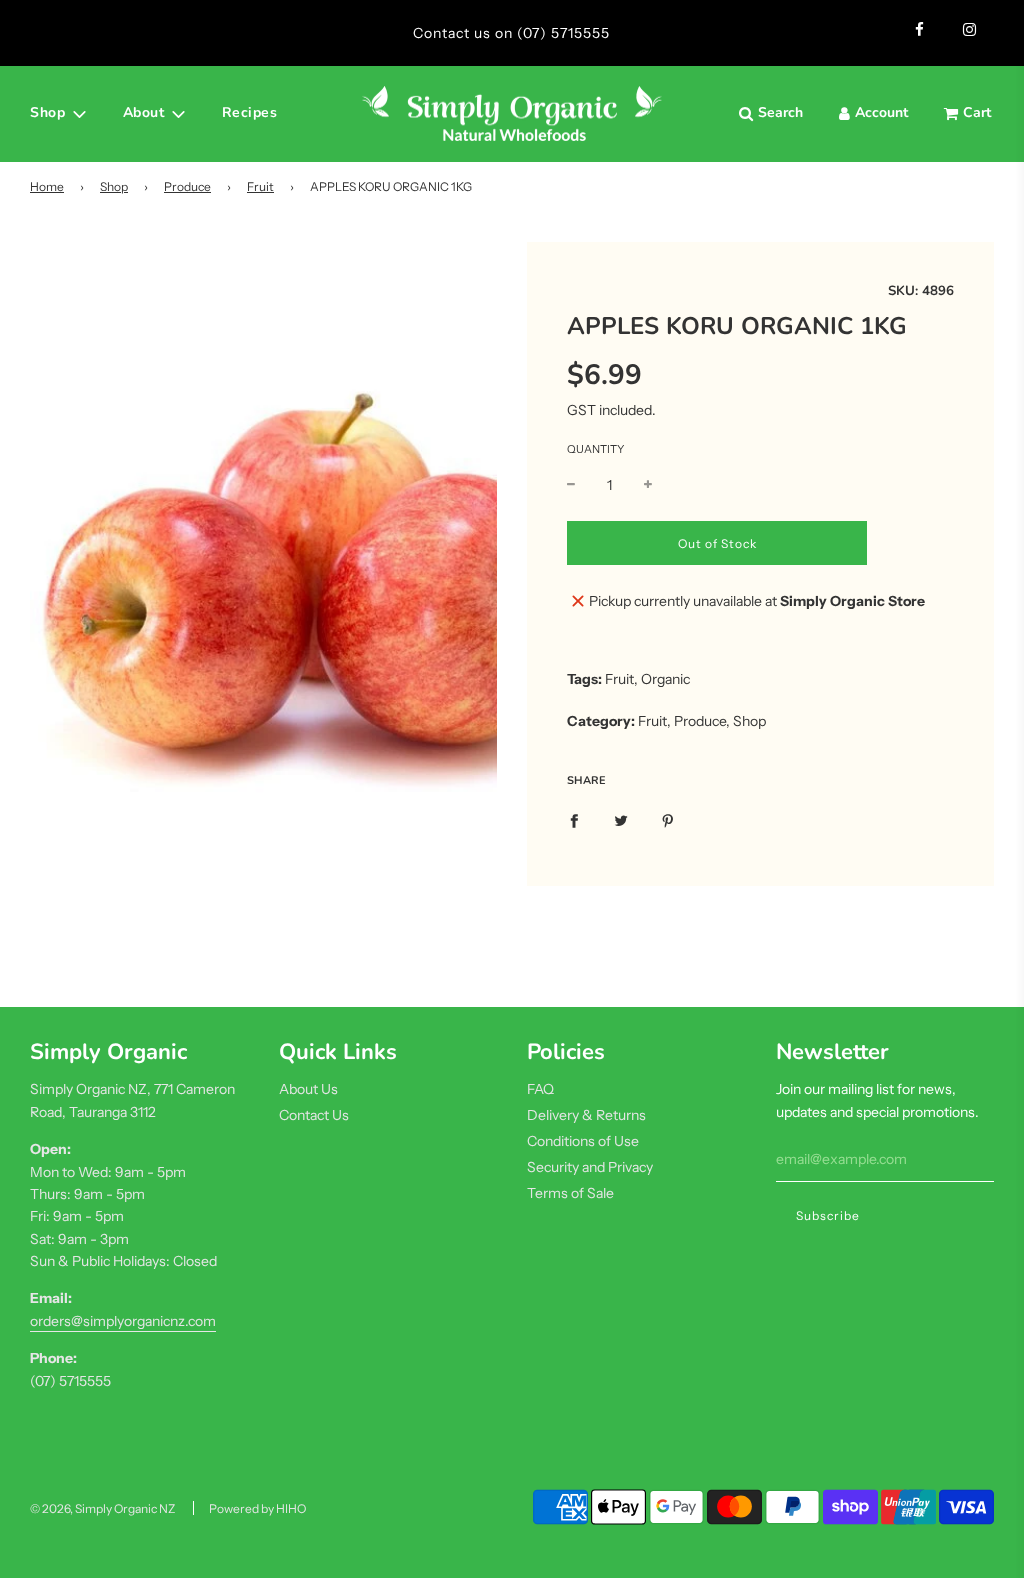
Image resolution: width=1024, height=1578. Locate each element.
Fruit (260, 186)
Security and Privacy (590, 1167)
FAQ (540, 1089)
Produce (187, 186)
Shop (114, 186)
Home (47, 186)
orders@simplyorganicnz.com (123, 1321)
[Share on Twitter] (621, 819)
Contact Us (314, 1115)
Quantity (595, 449)
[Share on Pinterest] (668, 819)
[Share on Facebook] (574, 819)
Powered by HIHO (257, 1508)
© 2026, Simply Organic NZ (102, 1508)
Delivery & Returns (586, 1115)
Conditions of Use (583, 1141)
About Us (308, 1089)
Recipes (250, 112)
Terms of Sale (570, 1193)
